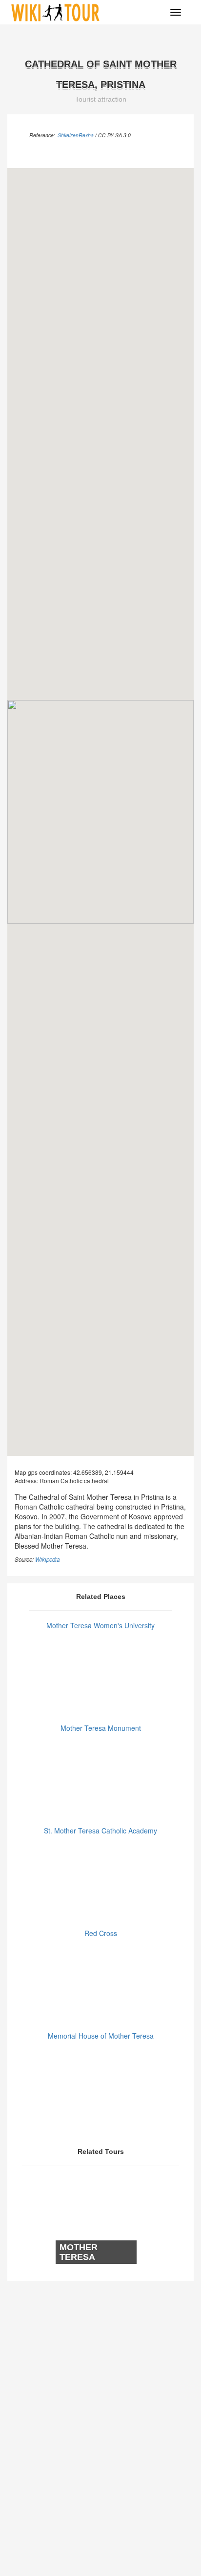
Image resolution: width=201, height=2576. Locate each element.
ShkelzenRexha (76, 135)
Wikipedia (47, 1559)
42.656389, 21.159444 (103, 1472)
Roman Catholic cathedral (74, 1480)
